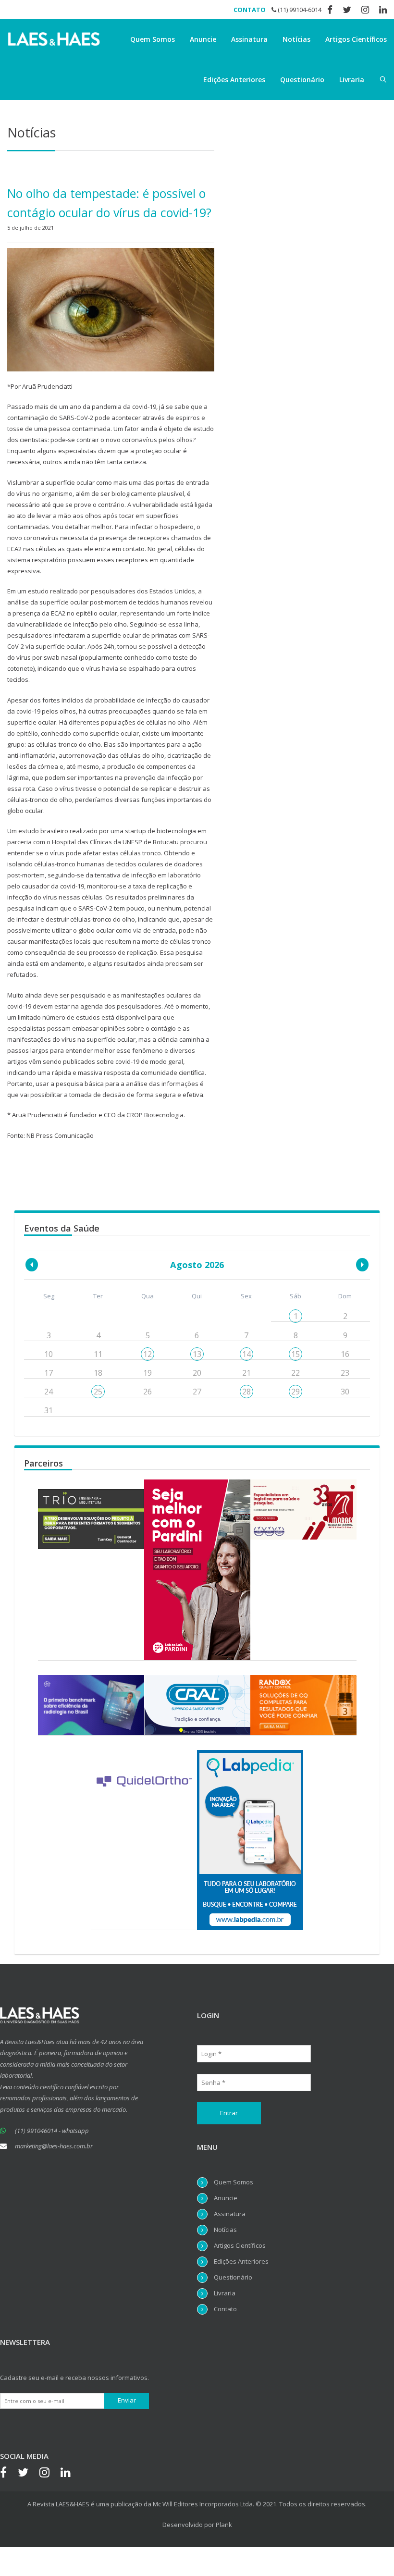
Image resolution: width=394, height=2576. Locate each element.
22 (295, 1373)
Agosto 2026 (197, 1265)
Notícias (296, 39)
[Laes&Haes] (55, 39)
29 (295, 1392)
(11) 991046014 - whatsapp (52, 2131)
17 (49, 1373)
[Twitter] (28, 2474)
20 (197, 1373)
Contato (225, 2309)
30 (345, 1392)
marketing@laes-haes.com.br (54, 2146)
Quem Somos (153, 39)
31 (49, 1410)
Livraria (352, 80)
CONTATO (250, 10)
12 (148, 1354)
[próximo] (362, 1265)
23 (345, 1373)
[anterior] (32, 1265)
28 (246, 1392)
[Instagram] (49, 2474)
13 (197, 1354)
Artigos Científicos (356, 39)
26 (148, 1392)
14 (246, 1354)
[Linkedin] (70, 2474)
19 (148, 1373)
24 (49, 1392)
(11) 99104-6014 (299, 10)
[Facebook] (8, 2474)
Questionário (302, 80)
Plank (224, 2525)
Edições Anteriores (234, 80)
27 (197, 1392)
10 (49, 1354)
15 (295, 1354)
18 (98, 1373)
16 (345, 1354)
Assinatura (249, 39)
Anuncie (203, 39)
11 (98, 1354)
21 (246, 1373)
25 (98, 1392)
